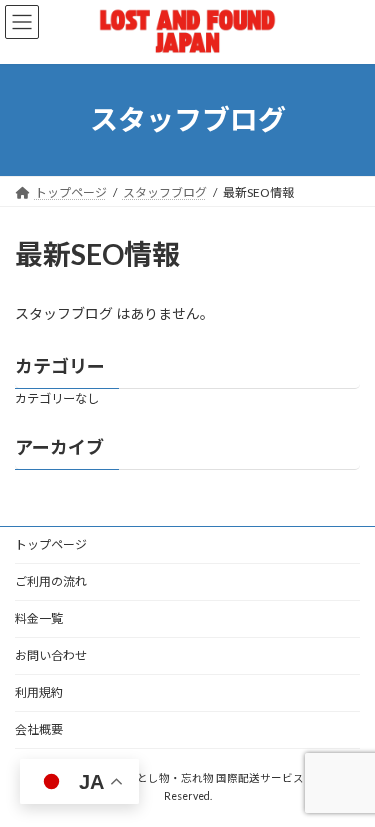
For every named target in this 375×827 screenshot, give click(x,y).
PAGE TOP (346, 781)
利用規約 (39, 692)
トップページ (51, 544)
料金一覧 (39, 618)
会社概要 (39, 729)
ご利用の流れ (51, 581)
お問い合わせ (51, 655)
